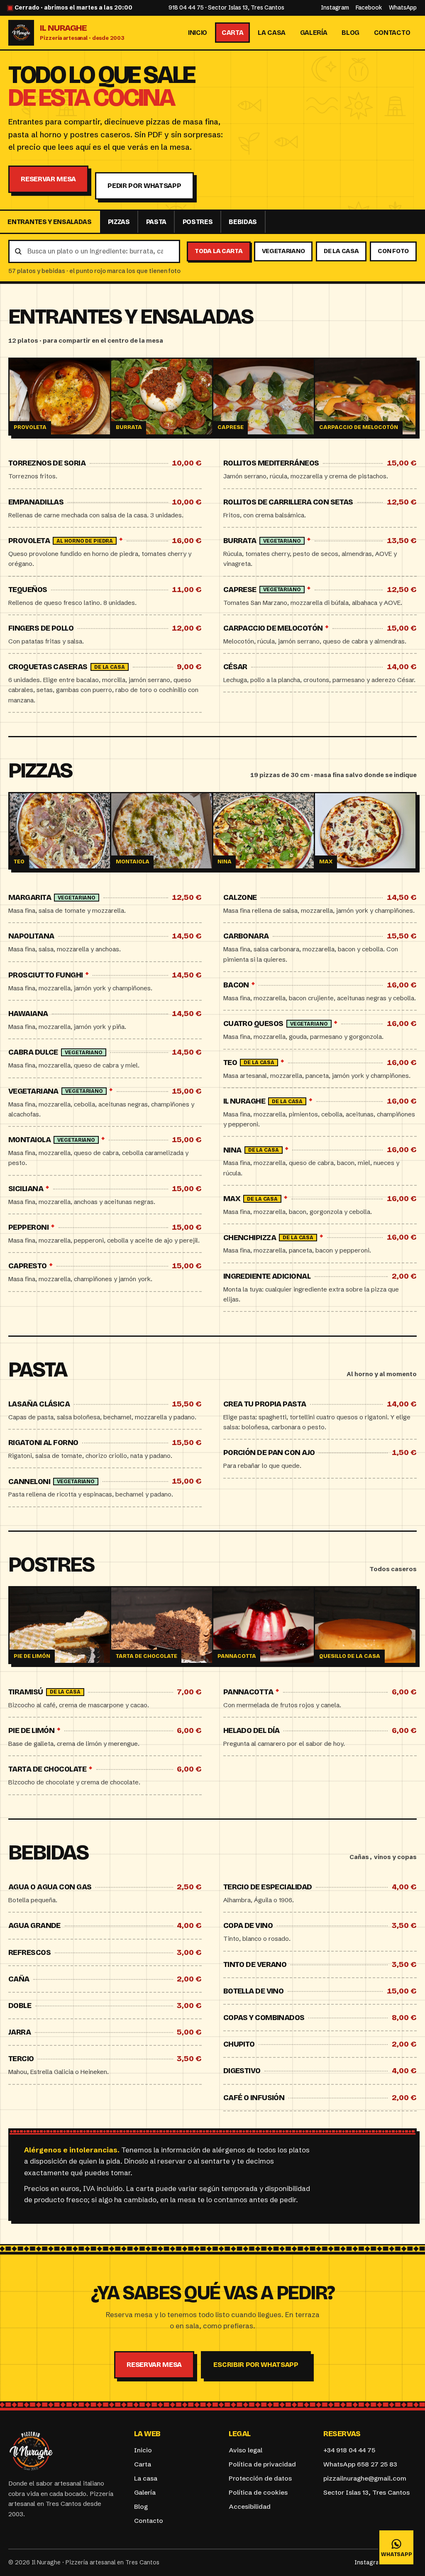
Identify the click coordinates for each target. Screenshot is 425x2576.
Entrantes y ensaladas (49, 222)
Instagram (335, 8)
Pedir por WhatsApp (144, 186)
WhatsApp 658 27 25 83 (360, 2464)
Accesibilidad (250, 2507)
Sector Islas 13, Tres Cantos (246, 8)
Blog (351, 33)
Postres (198, 222)
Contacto (392, 33)
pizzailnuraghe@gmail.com (365, 2478)
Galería (314, 33)
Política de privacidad (262, 2464)
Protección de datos (260, 2478)
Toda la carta (219, 251)
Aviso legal (245, 2450)
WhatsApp (403, 8)
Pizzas (119, 222)
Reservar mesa (48, 179)
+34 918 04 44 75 (349, 2450)
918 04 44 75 (186, 8)
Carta (232, 33)
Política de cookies (258, 2492)
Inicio (198, 33)
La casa (272, 33)
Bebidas (243, 222)
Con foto (393, 251)
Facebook (369, 8)
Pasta (156, 222)
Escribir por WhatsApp (256, 2365)
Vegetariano (283, 251)
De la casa (341, 251)
